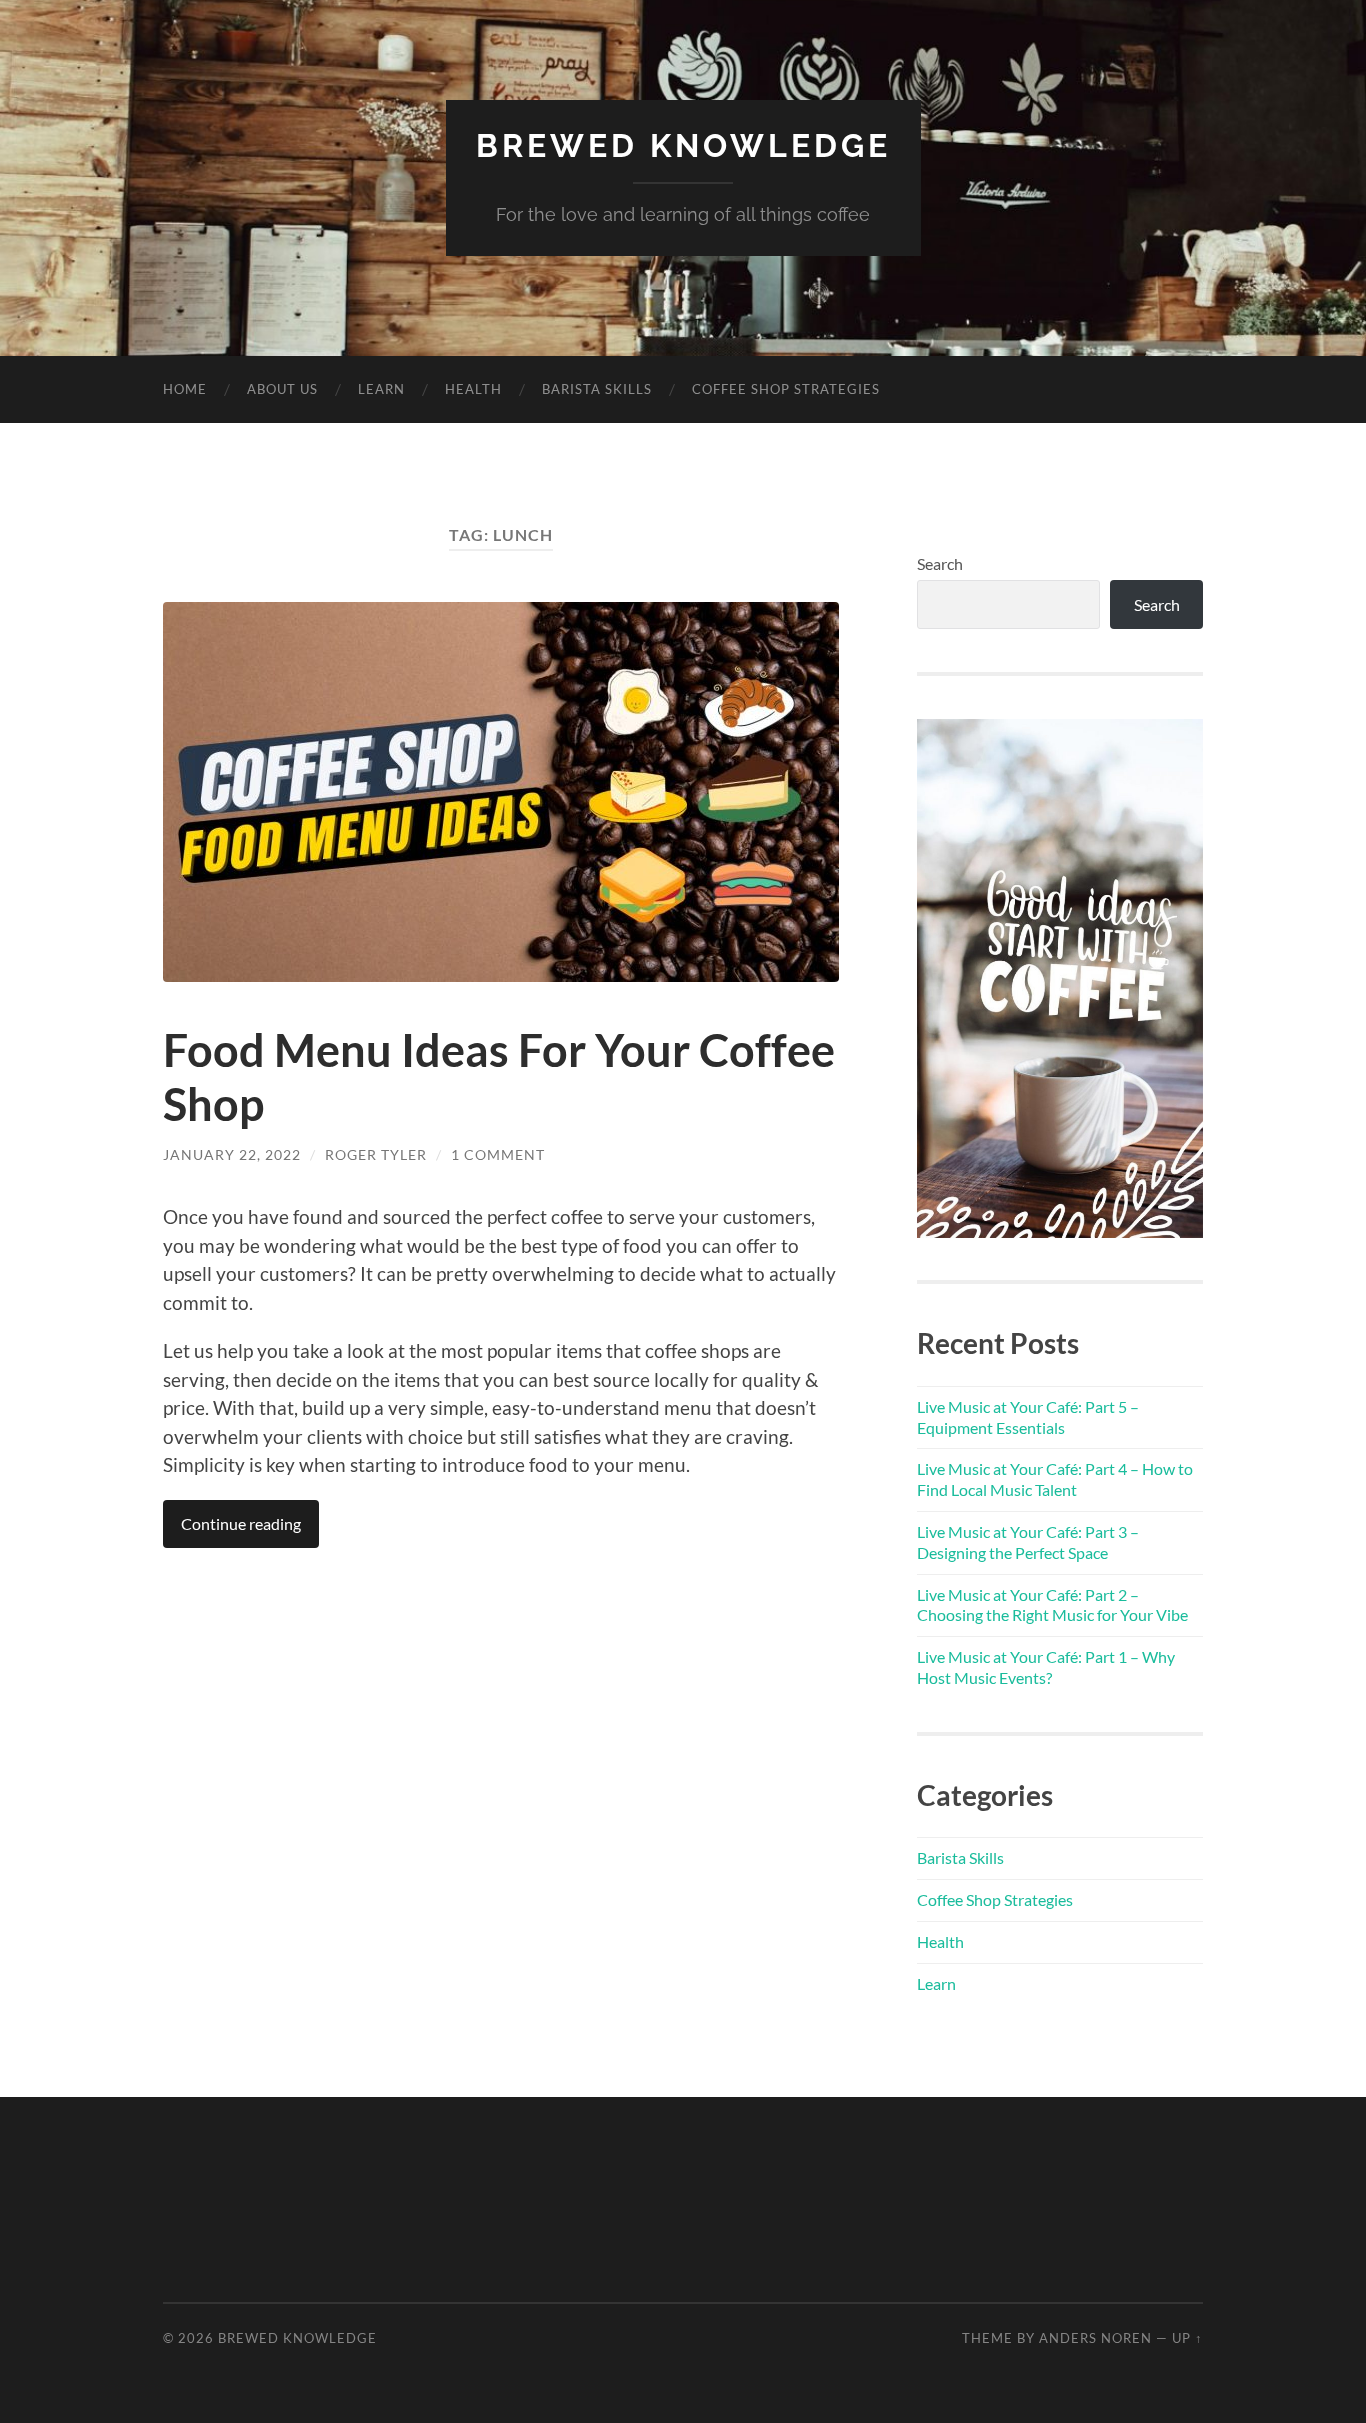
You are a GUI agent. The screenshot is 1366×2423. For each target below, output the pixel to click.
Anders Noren (1095, 2338)
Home (185, 389)
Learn (381, 389)
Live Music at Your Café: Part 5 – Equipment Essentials (1028, 1417)
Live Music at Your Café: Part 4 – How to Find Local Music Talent (1055, 1479)
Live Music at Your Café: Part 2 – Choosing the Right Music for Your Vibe (1052, 1605)
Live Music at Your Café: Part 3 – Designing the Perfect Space (1028, 1542)
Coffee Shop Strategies (786, 389)
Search (940, 563)
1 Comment (498, 1154)
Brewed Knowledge (683, 145)
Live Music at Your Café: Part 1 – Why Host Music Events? (1046, 1667)
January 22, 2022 (232, 1154)
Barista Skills (597, 389)
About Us (282, 389)
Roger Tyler (376, 1154)
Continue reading (241, 1523)
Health (473, 389)
